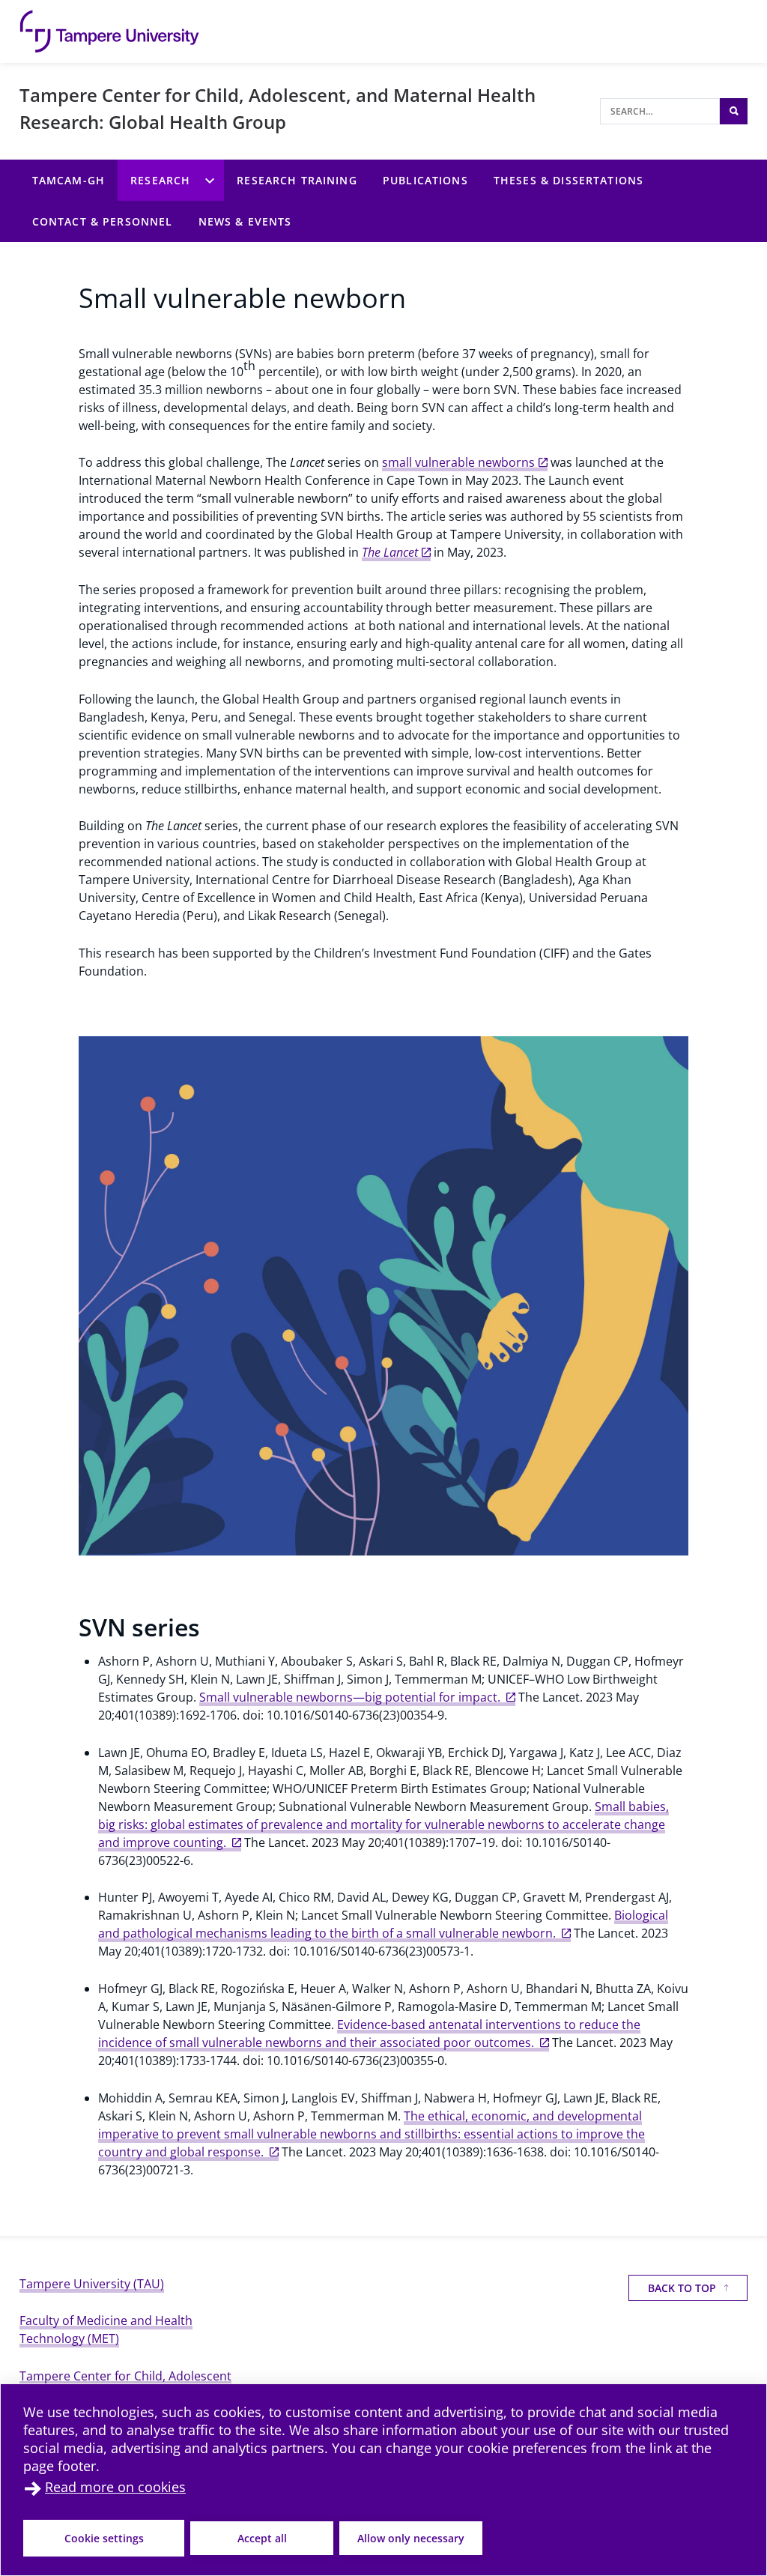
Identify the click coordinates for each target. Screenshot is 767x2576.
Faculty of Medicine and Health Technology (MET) (106, 2329)
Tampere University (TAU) (92, 2284)
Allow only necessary (411, 2538)
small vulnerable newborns (458, 462)
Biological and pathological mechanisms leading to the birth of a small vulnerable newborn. (383, 1924)
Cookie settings (104, 2538)
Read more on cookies (115, 2487)
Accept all (262, 2538)
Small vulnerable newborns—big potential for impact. (351, 1697)
